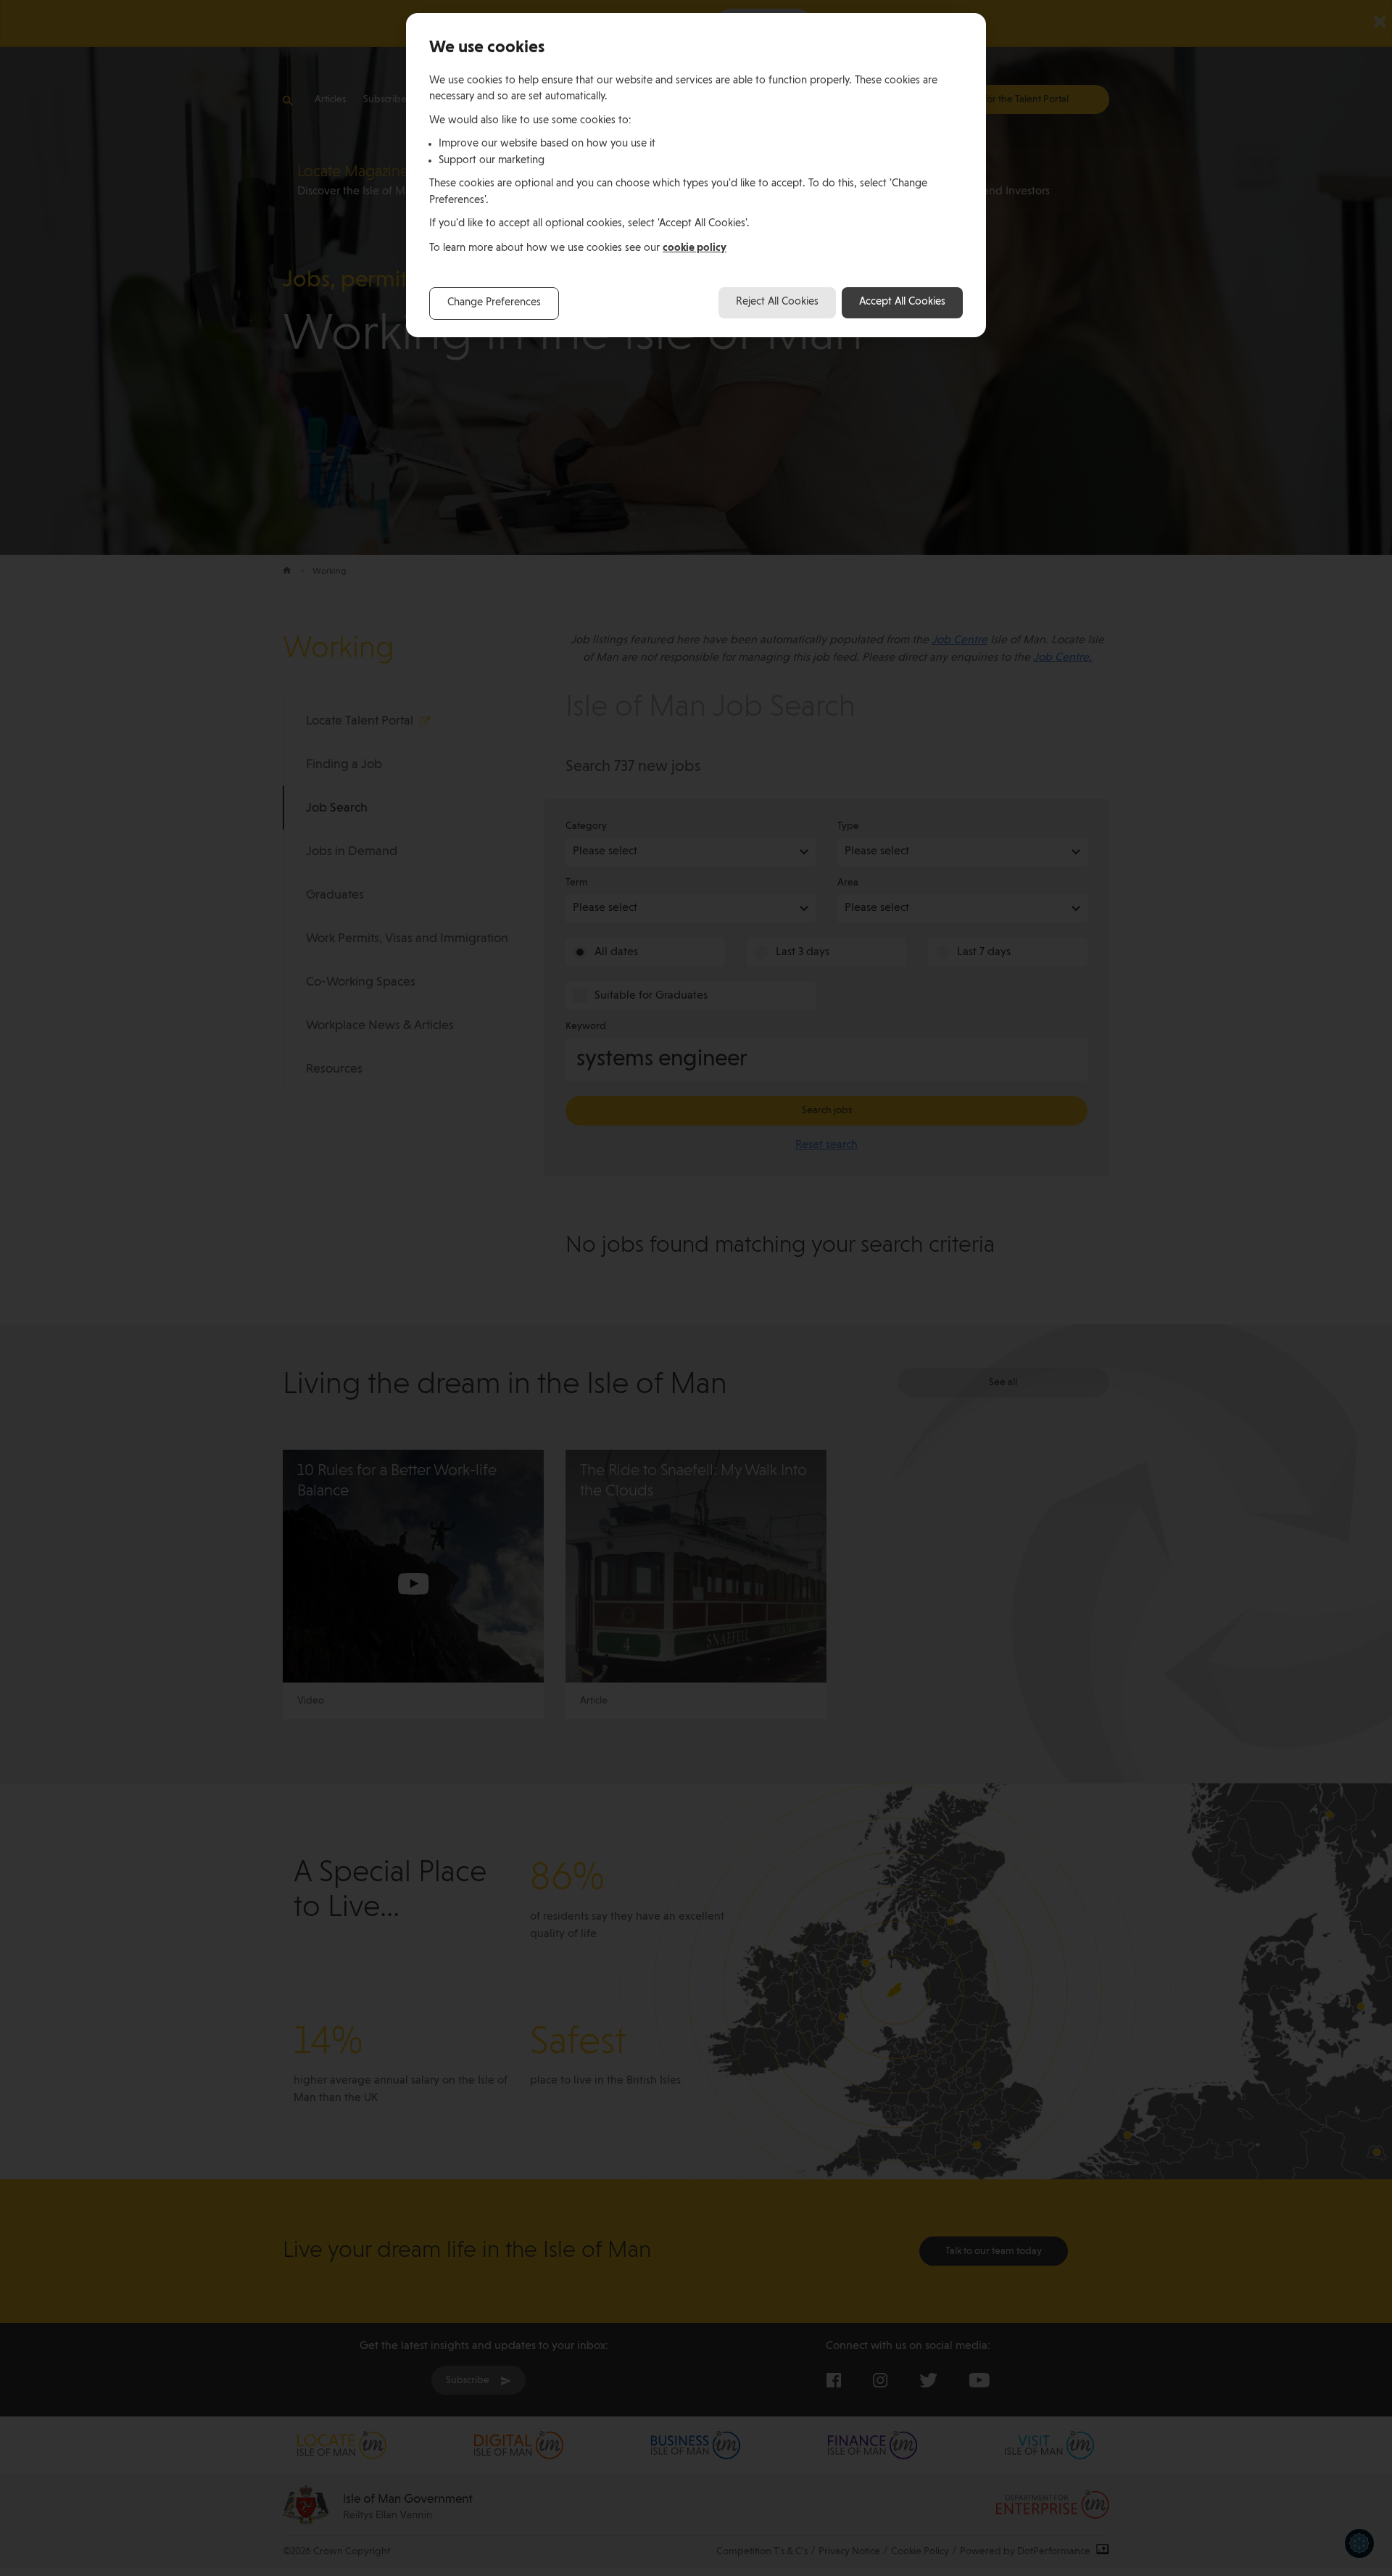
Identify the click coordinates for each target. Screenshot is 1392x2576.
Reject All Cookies (777, 302)
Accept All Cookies (902, 302)
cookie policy (695, 248)
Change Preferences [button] (494, 303)
